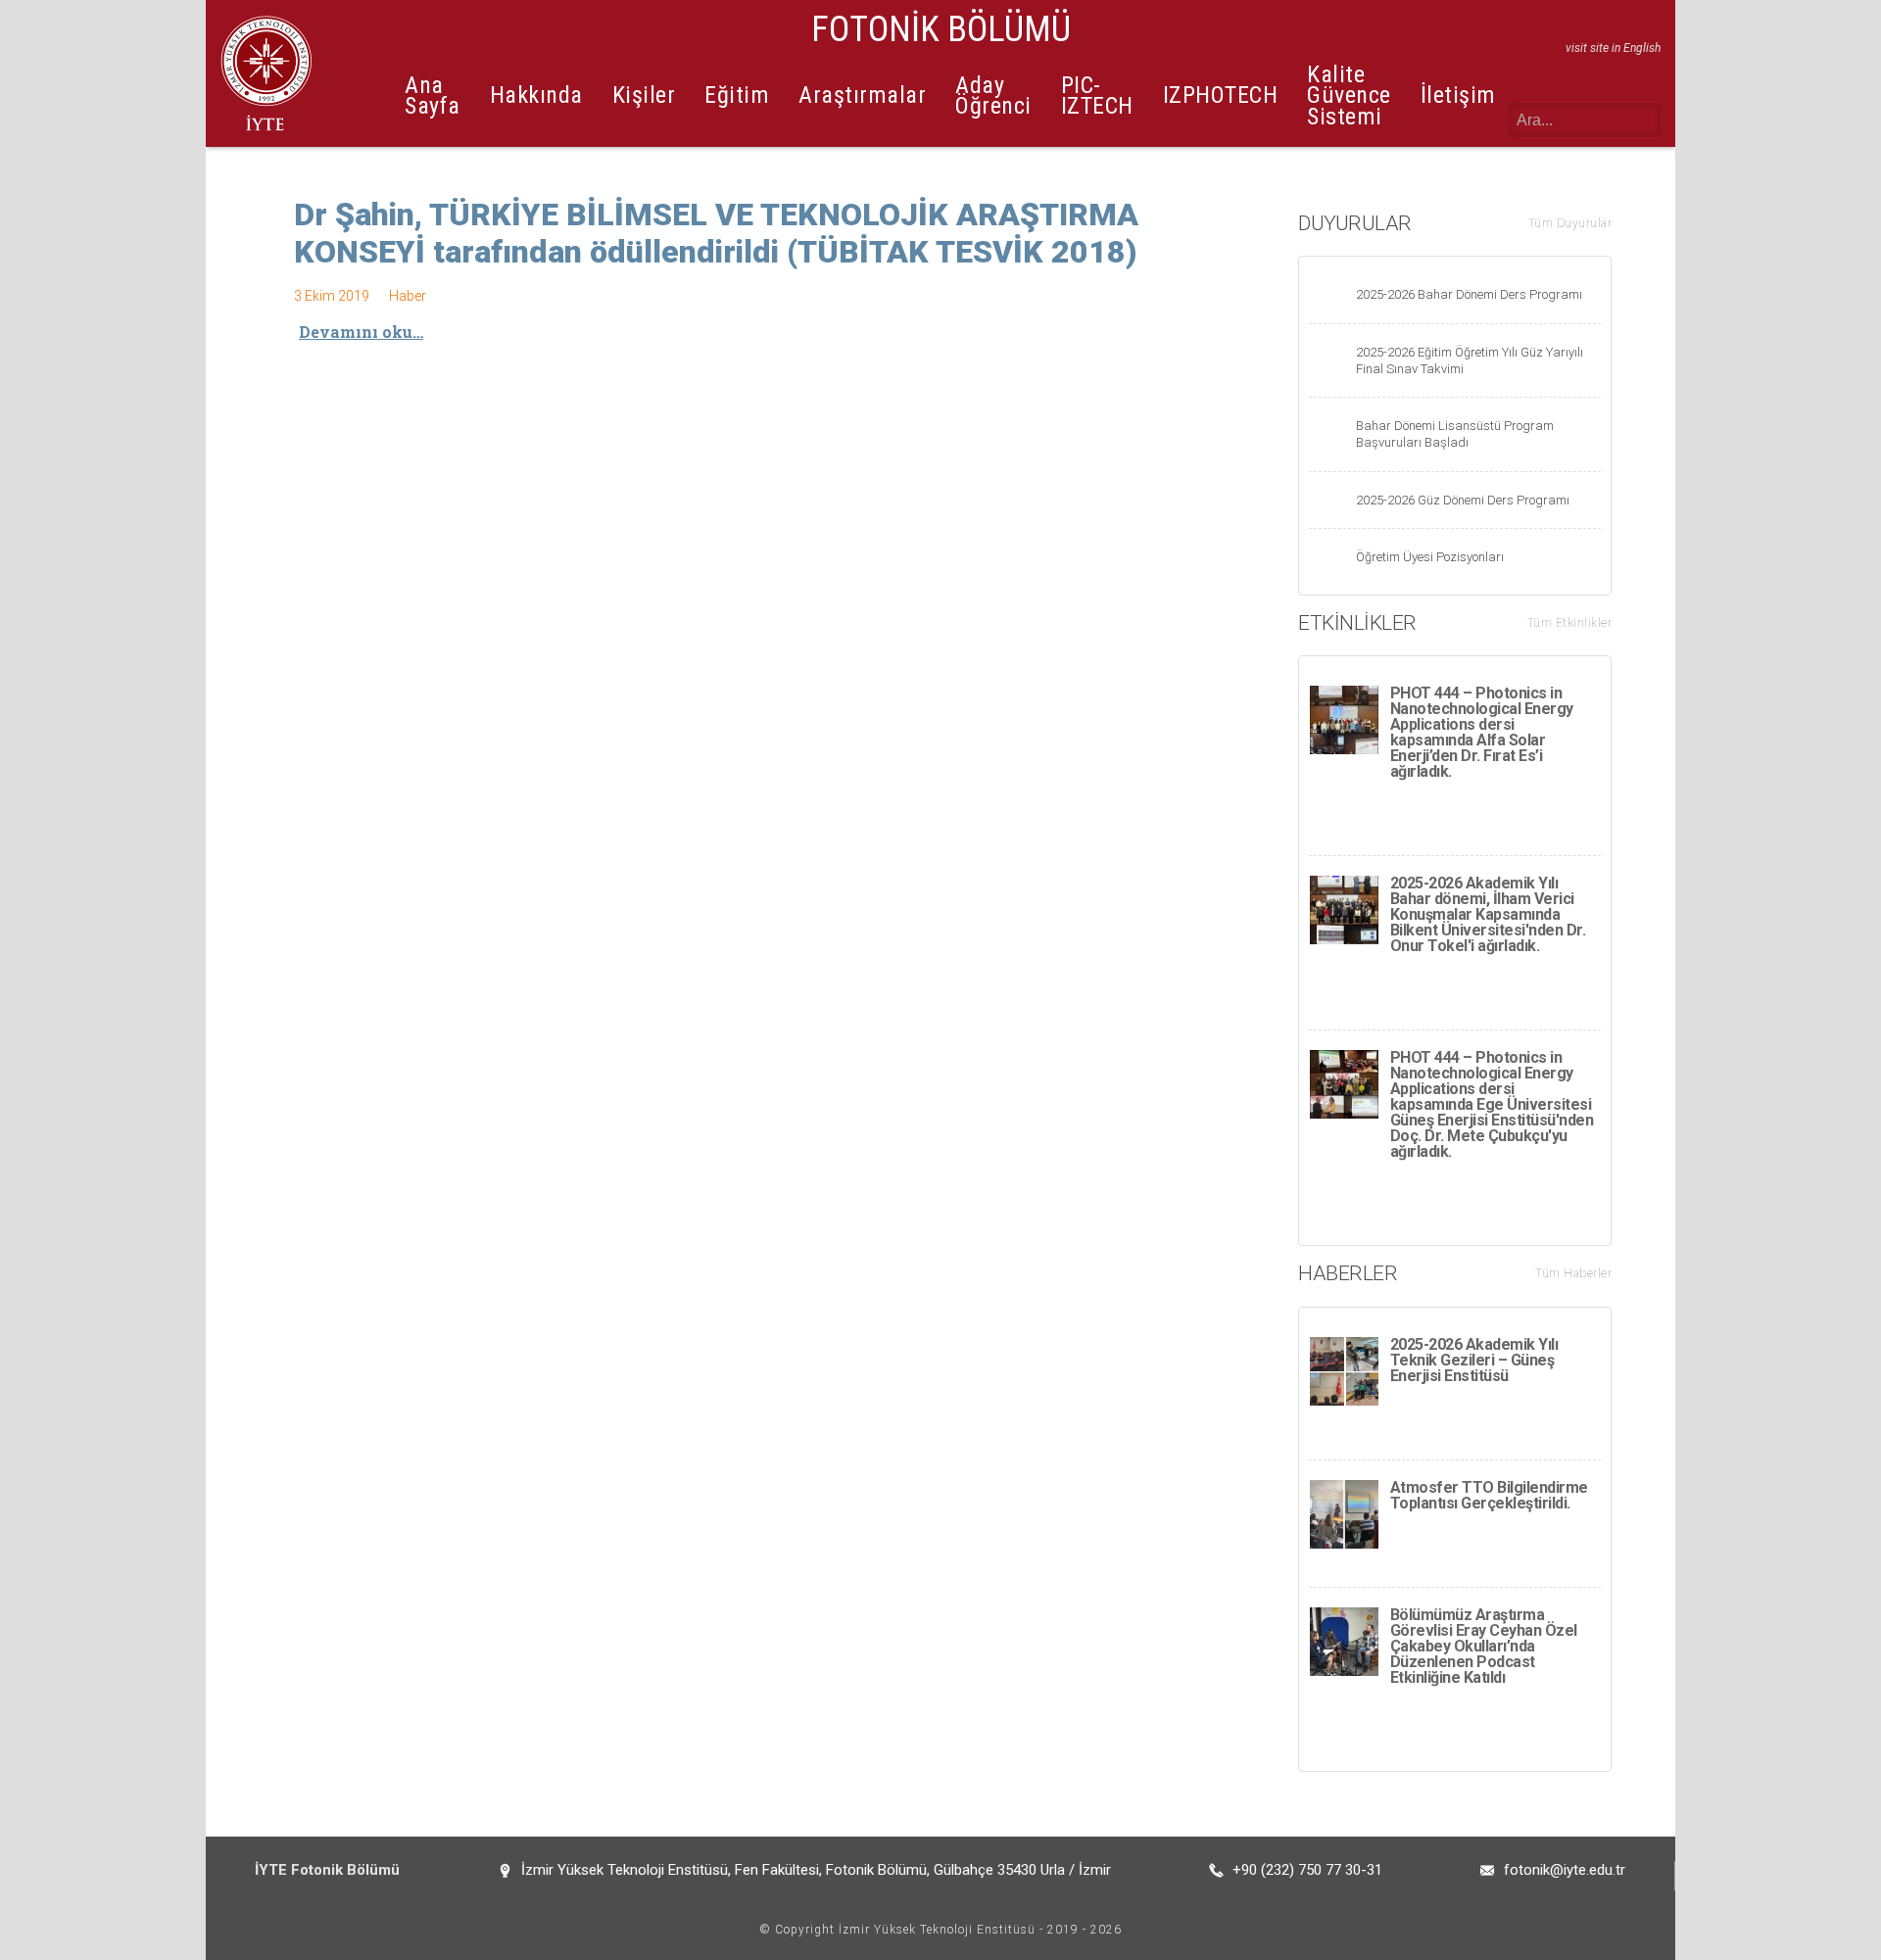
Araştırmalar (862, 95)
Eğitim (737, 95)
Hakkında (536, 95)
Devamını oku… (361, 332)
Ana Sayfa (433, 96)
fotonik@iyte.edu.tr (1565, 1870)
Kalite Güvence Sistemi (1349, 96)
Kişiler (644, 95)
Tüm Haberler (1573, 1273)
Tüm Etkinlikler (1570, 623)
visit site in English (1613, 48)
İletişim (1458, 95)
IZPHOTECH (1221, 95)
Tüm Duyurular (1570, 223)
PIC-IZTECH (1097, 96)
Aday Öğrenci (993, 96)
